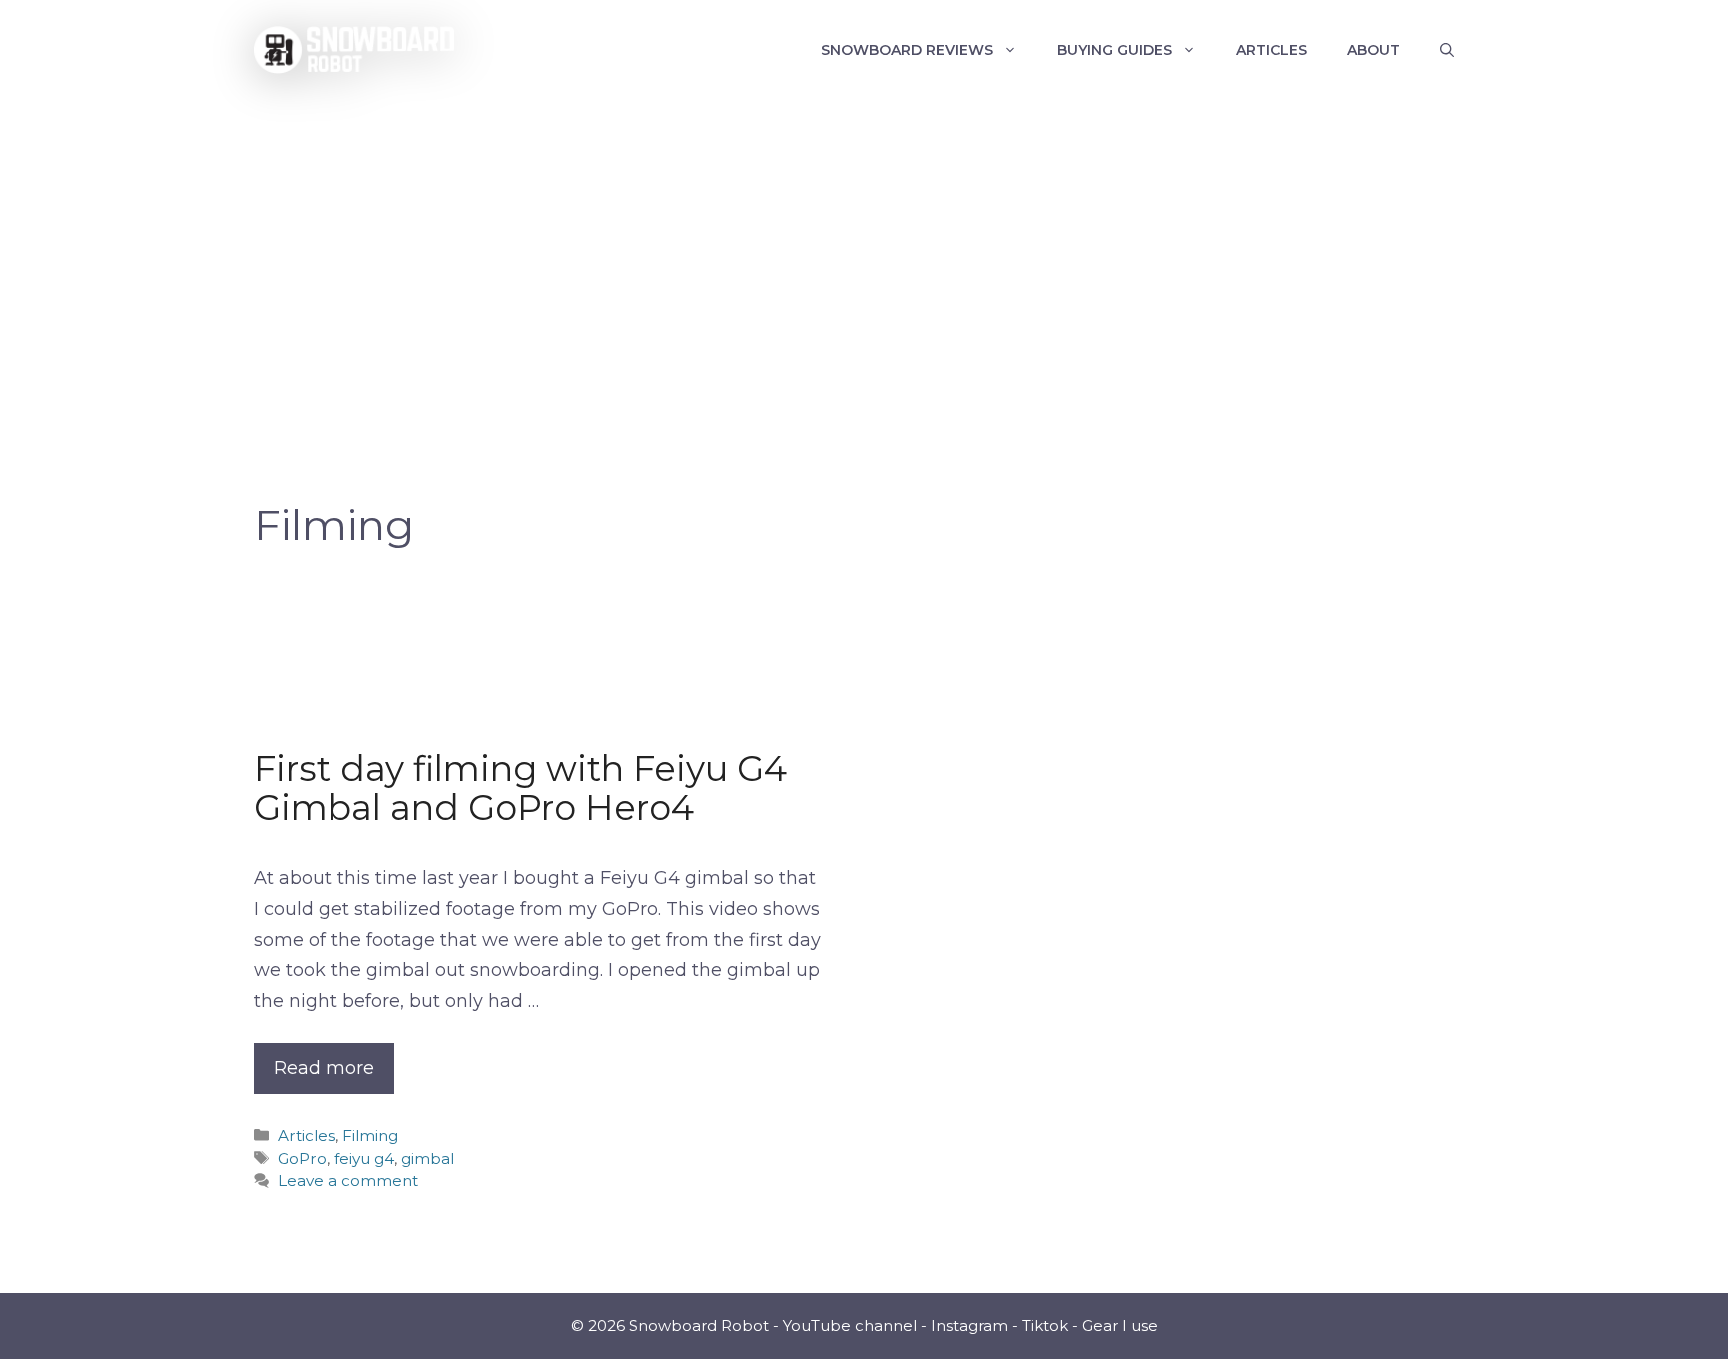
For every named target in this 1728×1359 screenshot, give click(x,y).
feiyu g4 (364, 1158)
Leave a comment (348, 1180)
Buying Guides (1114, 50)
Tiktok (1045, 1325)
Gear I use (1120, 1325)
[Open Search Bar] (1447, 50)
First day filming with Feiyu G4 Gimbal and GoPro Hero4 (520, 788)
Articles (1271, 50)
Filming (370, 1135)
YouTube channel (850, 1325)
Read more (324, 1068)
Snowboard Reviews (907, 50)
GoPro (302, 1158)
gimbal (427, 1158)
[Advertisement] (864, 250)
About (1373, 50)
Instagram (969, 1325)
